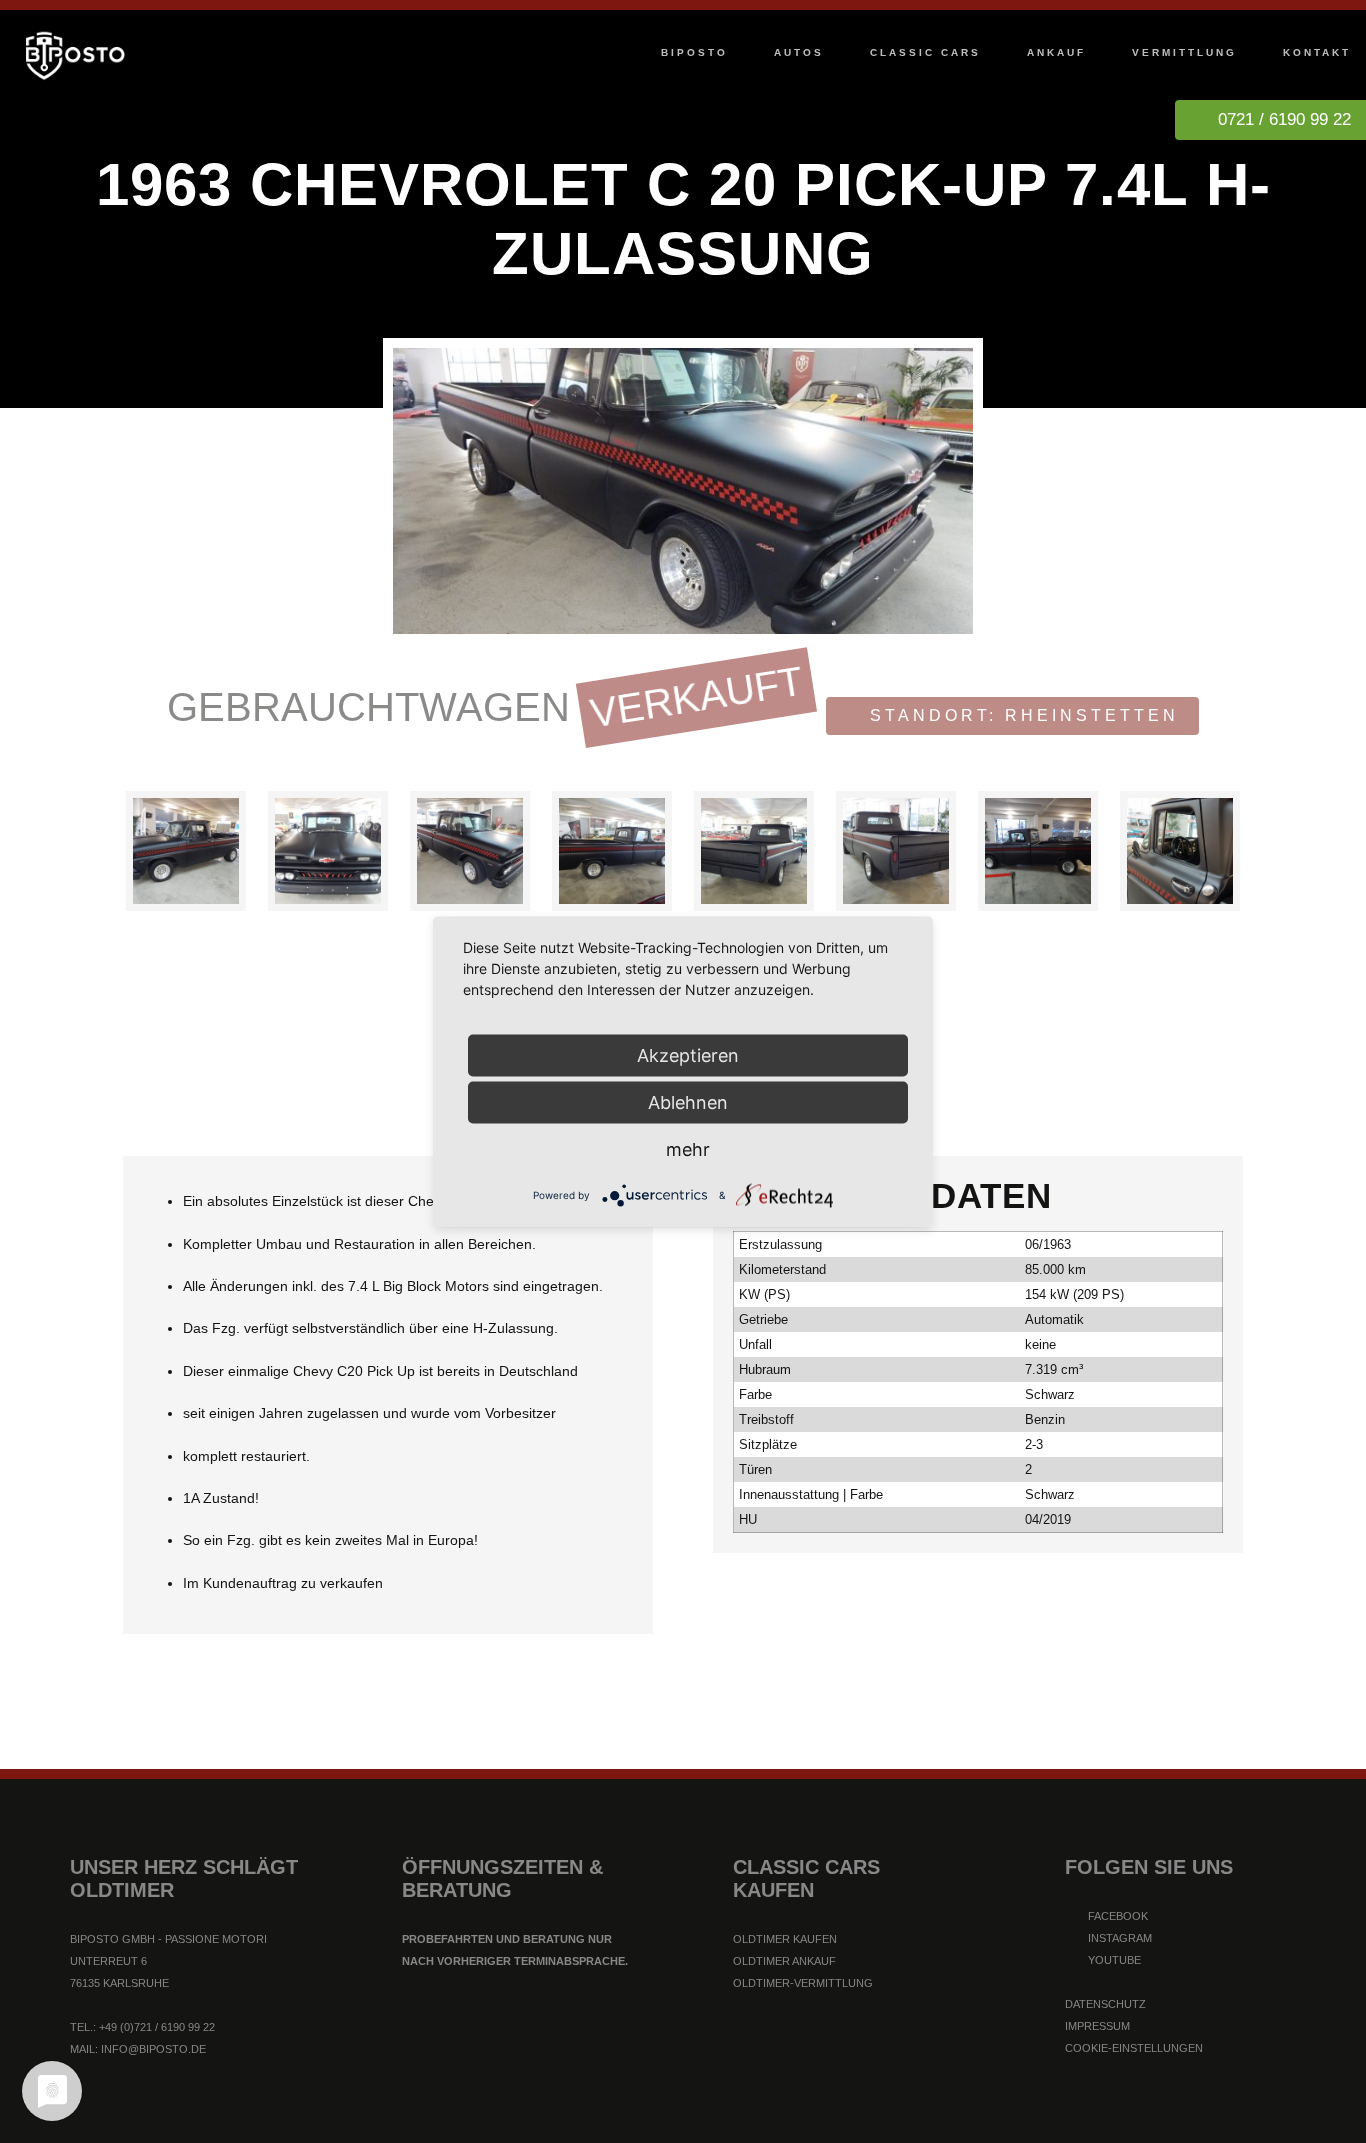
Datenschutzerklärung (598, 2117)
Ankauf (1056, 52)
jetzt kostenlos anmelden (683, 2035)
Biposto (694, 52)
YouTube (1113, 1960)
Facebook (1116, 1916)
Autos (799, 52)
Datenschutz (1105, 2004)
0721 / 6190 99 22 (1284, 119)
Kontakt (1317, 52)
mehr (688, 1148)
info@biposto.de (153, 2049)
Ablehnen (688, 1101)
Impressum (1097, 2026)
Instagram (1118, 1938)
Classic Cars (925, 52)
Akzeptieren (688, 1054)
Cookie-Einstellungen (1134, 2048)
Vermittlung (1184, 52)
